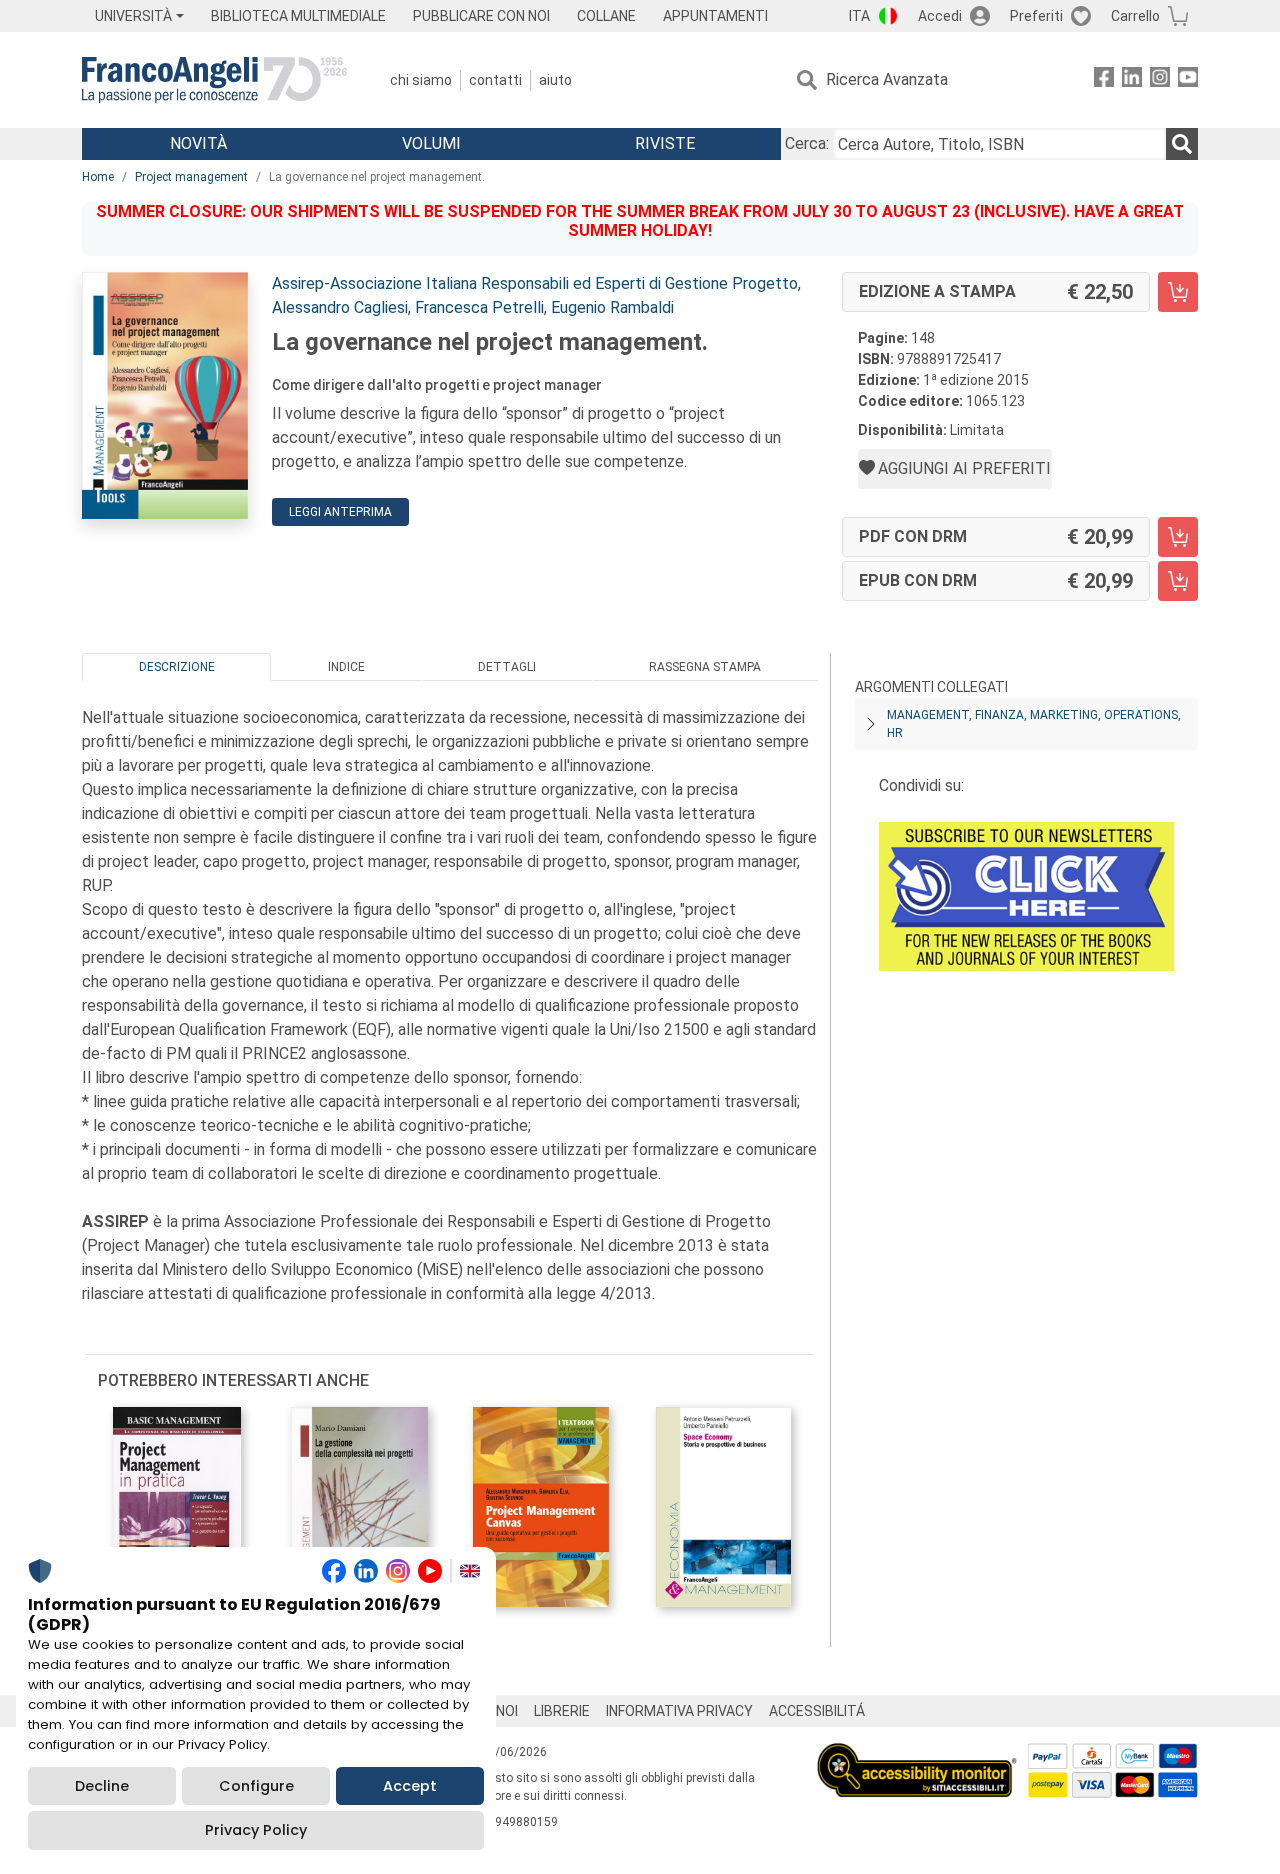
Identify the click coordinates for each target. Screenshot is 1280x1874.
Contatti (495, 80)
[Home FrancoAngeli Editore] (214, 80)
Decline (102, 1786)
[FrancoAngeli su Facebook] (1104, 80)
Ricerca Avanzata (887, 79)
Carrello (1135, 16)
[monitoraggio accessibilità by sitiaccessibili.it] (917, 1754)
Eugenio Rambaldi (612, 307)
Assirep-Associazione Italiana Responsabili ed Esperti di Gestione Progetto (535, 283)
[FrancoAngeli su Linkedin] (1132, 80)
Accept (410, 1786)
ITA (859, 16)
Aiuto (555, 80)
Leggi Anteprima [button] (340, 512)
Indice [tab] (346, 667)
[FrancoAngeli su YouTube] (1188, 80)
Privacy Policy (256, 1830)
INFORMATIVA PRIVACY (679, 1711)
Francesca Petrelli (479, 307)
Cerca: (807, 143)
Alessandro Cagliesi (340, 307)
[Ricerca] (1182, 144)
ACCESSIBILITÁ (817, 1711)
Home (98, 177)
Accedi (940, 16)
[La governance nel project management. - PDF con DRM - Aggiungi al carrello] (1178, 537)
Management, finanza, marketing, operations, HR (1034, 724)
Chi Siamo (421, 80)
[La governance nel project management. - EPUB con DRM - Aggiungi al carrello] (1178, 581)
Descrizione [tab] (177, 667)
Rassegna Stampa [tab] (705, 667)
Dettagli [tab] (507, 667)
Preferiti (1036, 16)
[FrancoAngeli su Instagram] (1160, 80)
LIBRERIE (562, 1711)
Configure (256, 1786)
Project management (191, 177)
